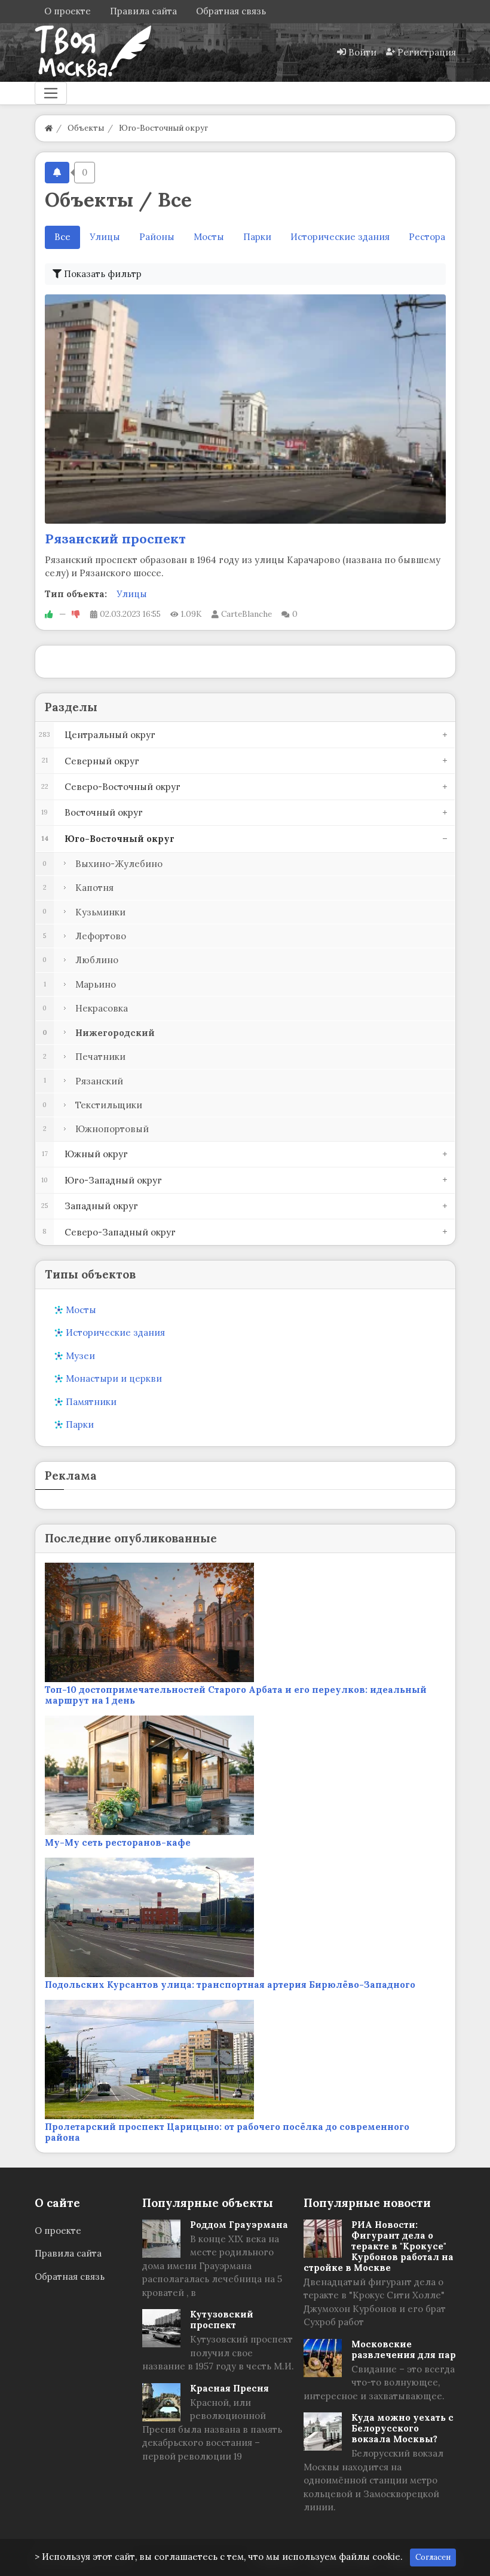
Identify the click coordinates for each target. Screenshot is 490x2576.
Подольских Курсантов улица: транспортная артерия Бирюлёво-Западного (230, 1985)
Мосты (209, 237)
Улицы (105, 237)
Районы (157, 237)
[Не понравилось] (76, 614)
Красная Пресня (229, 2388)
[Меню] (51, 93)
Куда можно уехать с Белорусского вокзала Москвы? (402, 2428)
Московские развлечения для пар (404, 2349)
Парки (257, 237)
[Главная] (49, 128)
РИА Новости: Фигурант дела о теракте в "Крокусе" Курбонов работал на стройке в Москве (379, 2246)
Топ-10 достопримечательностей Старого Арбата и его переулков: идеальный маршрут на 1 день (236, 1695)
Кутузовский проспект (222, 2320)
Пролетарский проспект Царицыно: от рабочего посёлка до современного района (227, 2132)
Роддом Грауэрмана (239, 2225)
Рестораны (434, 237)
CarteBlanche (246, 614)
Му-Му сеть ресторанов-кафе (118, 1842)
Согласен (433, 2557)
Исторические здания (340, 237)
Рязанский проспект (115, 539)
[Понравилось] (49, 614)
